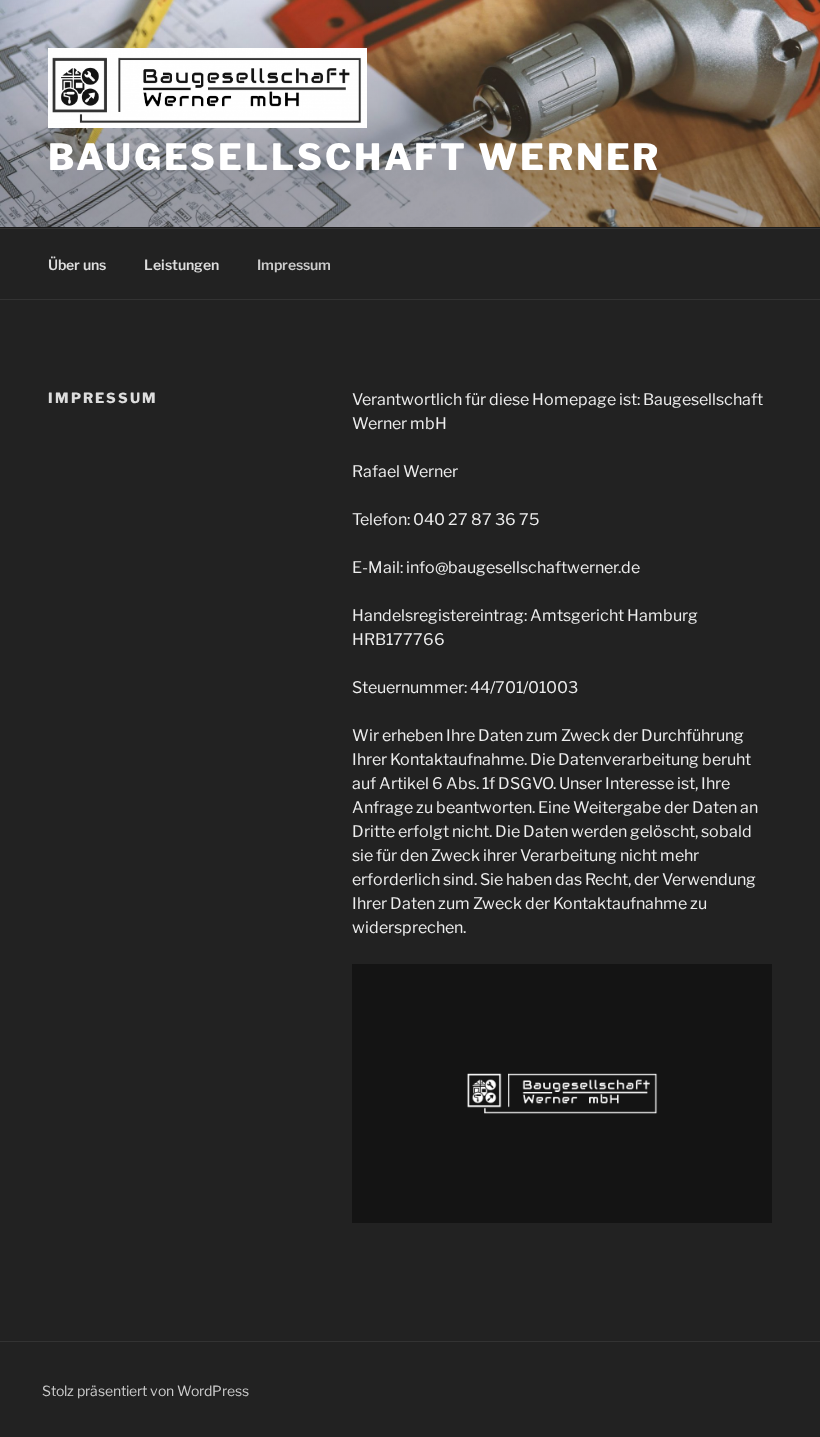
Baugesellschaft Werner (354, 157)
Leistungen (181, 264)
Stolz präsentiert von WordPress (145, 1390)
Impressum (294, 264)
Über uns (77, 264)
